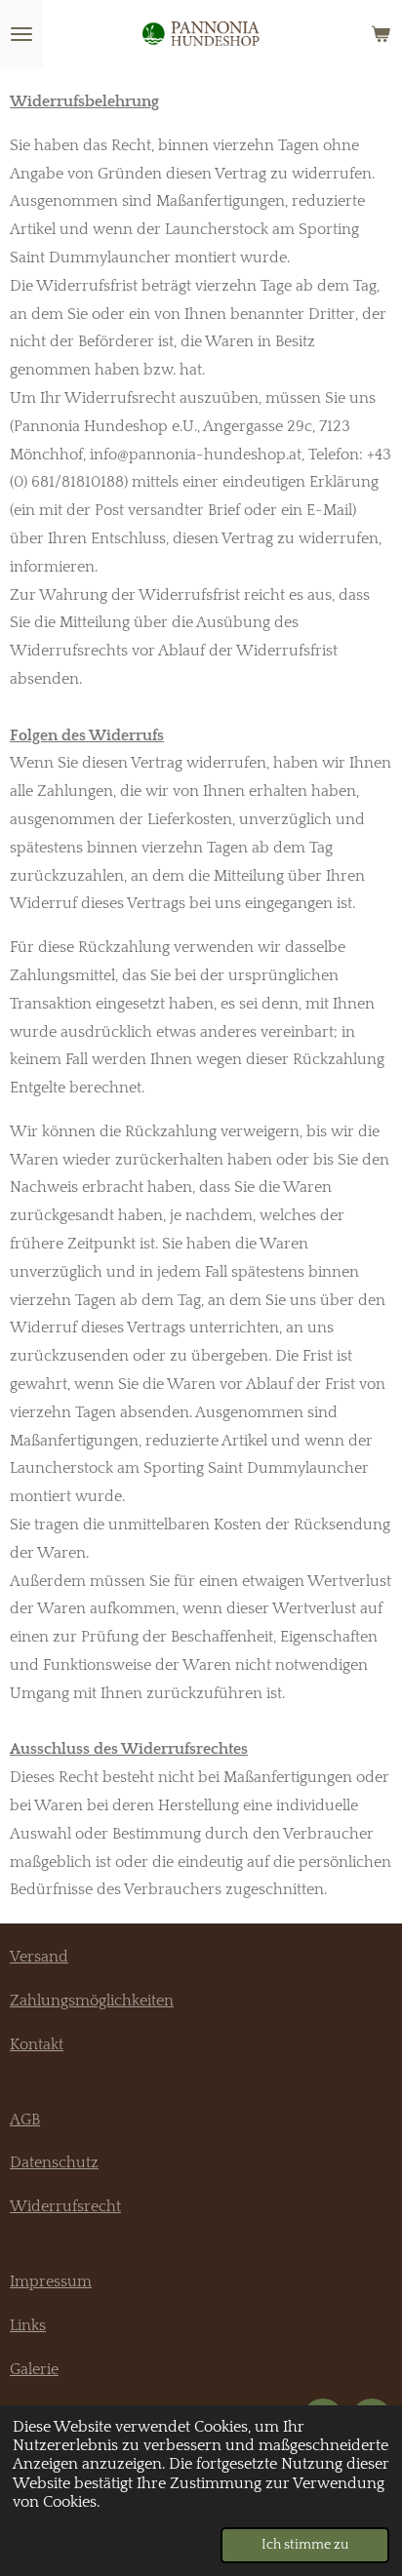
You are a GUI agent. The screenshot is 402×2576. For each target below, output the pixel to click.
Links (28, 2325)
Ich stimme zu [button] (305, 2545)
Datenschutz (54, 2162)
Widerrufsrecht (65, 2206)
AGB (25, 2120)
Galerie (34, 2369)
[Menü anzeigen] (21, 34)
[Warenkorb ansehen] (381, 34)
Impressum (51, 2281)
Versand (39, 1957)
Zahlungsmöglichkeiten (92, 2001)
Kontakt (37, 2044)
